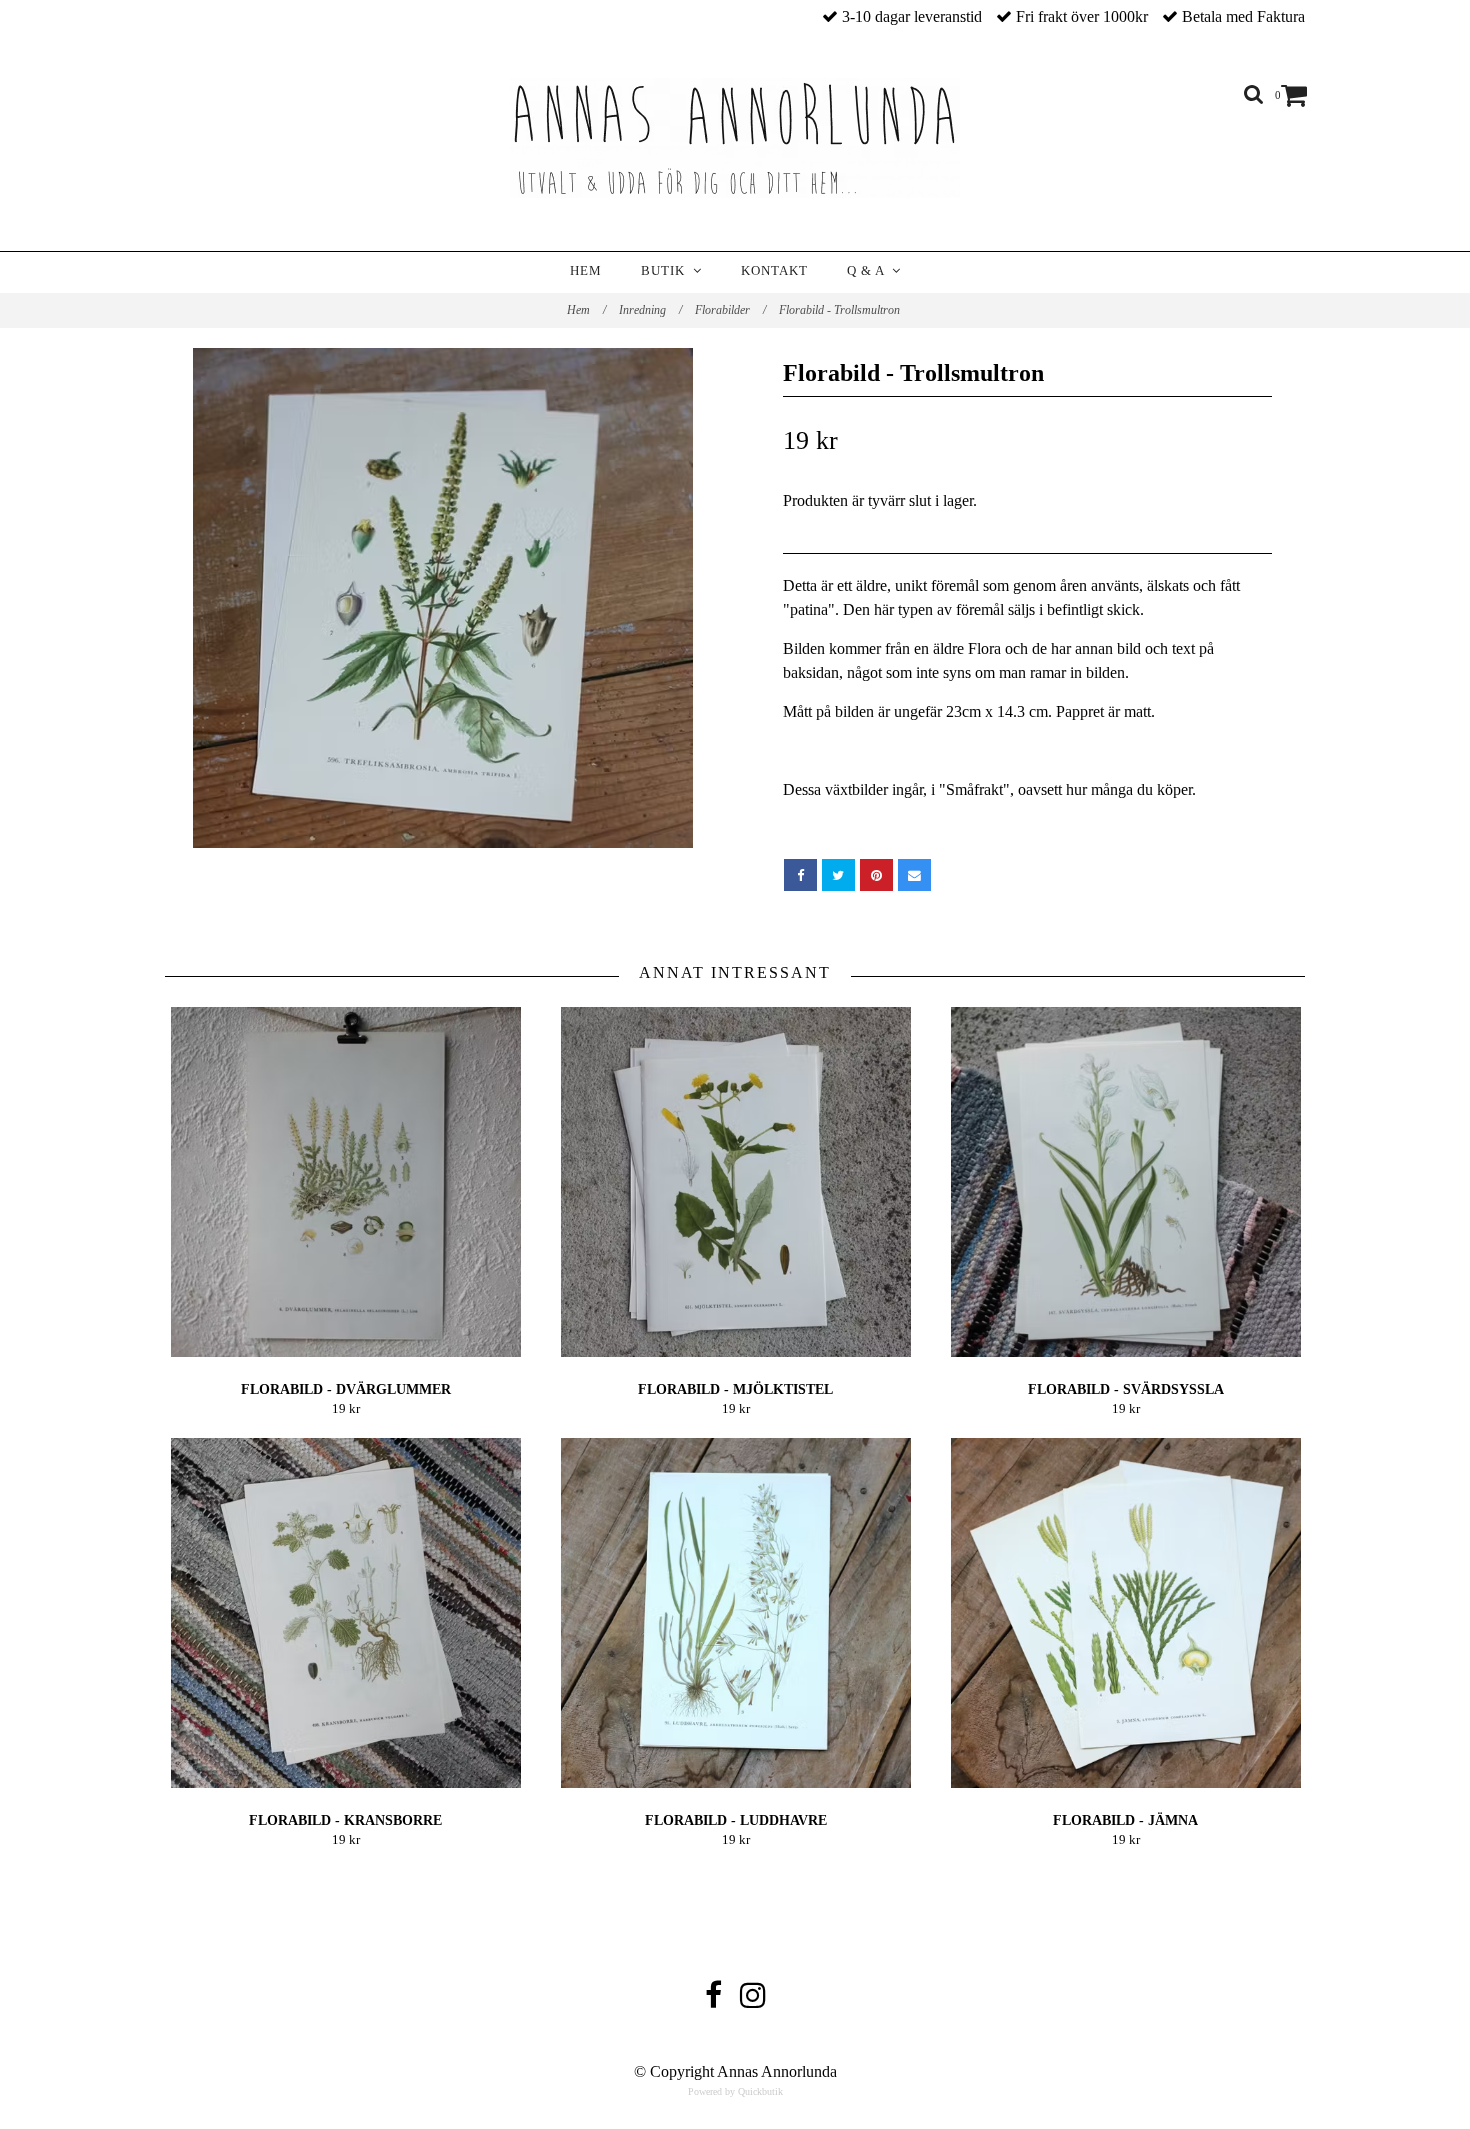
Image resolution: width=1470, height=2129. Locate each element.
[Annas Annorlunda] (735, 138)
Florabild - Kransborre (345, 1820)
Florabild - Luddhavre (736, 1820)
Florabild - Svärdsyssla (1126, 1389)
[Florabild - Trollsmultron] (442, 598)
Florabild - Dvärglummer (346, 1389)
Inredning (650, 310)
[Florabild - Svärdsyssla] (1125, 1182)
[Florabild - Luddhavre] (735, 1613)
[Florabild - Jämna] (1125, 1613)
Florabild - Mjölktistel (735, 1389)
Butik (667, 270)
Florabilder (730, 310)
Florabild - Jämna (1125, 1820)
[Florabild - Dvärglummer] (345, 1182)
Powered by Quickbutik (735, 2091)
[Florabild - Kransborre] (345, 1613)
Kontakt (774, 270)
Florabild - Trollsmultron (841, 310)
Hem (586, 270)
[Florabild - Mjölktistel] (735, 1182)
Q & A (869, 270)
